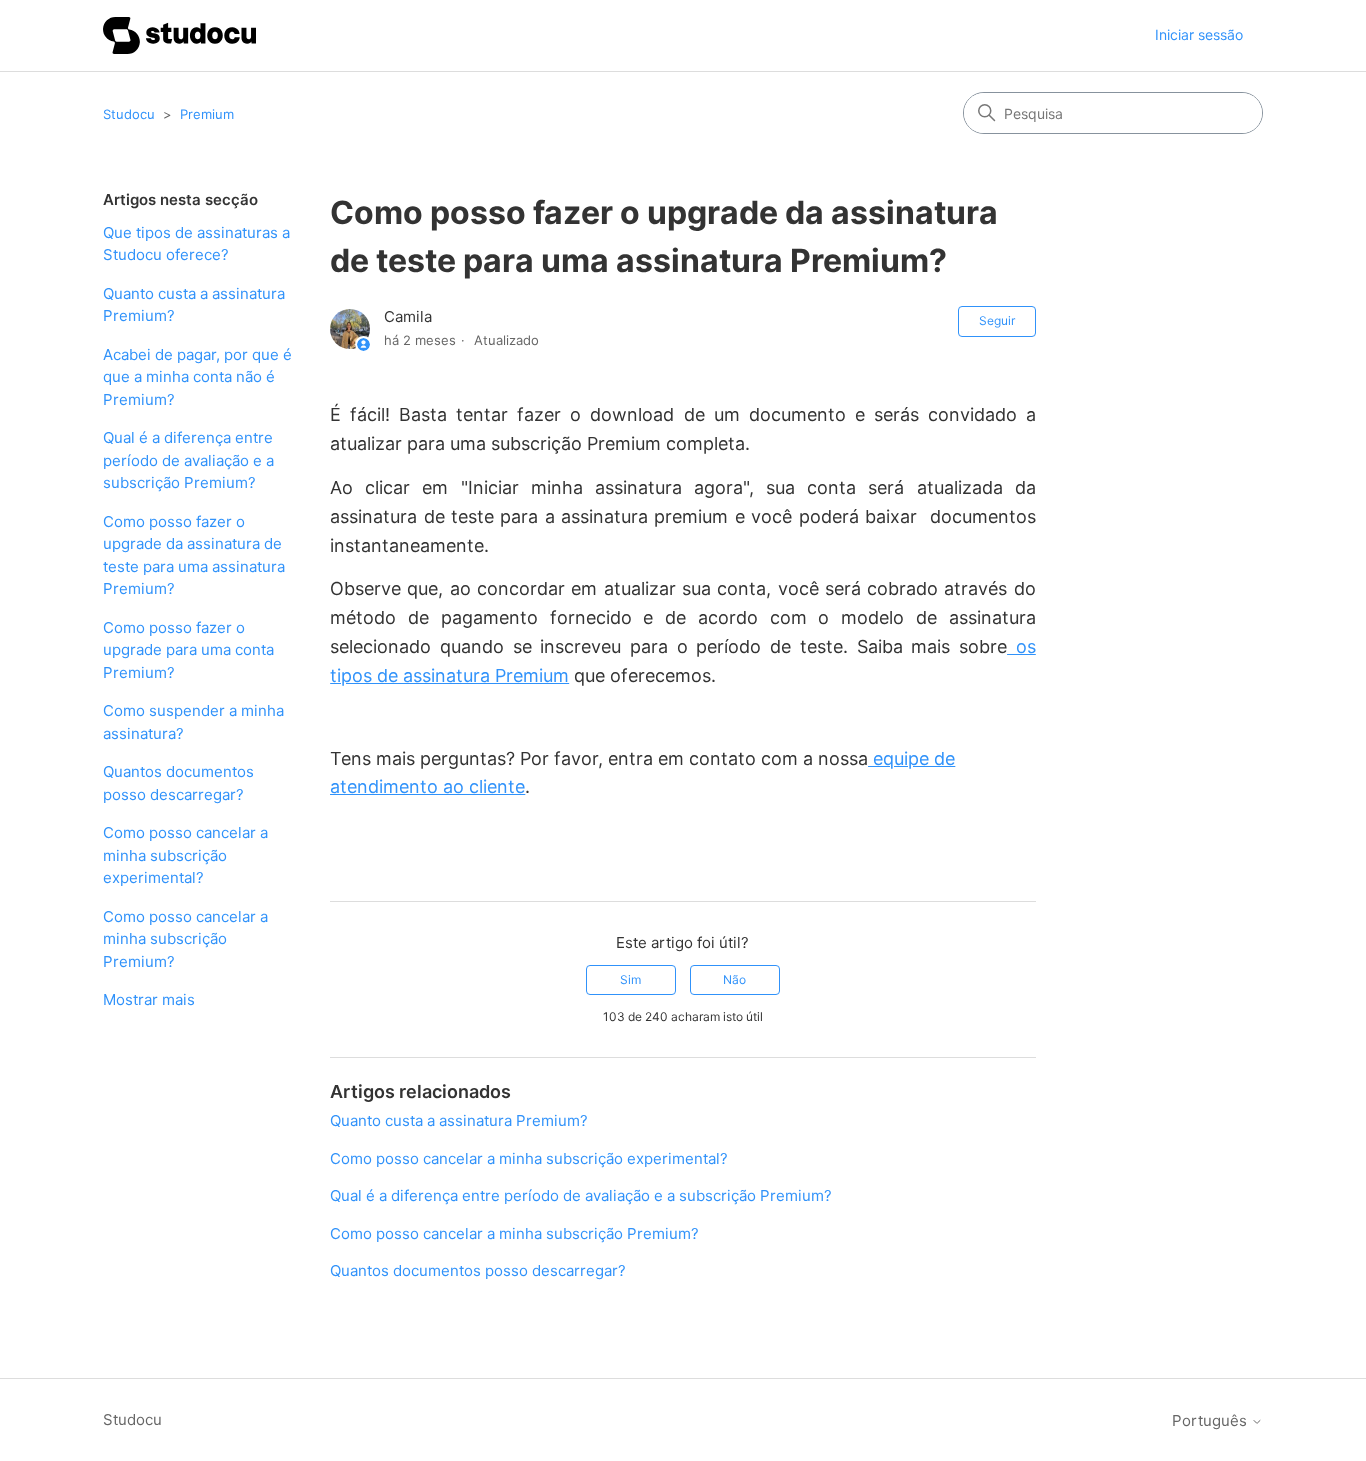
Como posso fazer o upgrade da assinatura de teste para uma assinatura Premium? (194, 555)
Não (734, 979)
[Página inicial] (179, 35)
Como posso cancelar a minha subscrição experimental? (185, 855)
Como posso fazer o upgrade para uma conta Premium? (188, 650)
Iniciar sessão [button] (1199, 34)
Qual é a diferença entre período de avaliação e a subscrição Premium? (188, 460)
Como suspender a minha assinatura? (193, 722)
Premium (207, 114)
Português (1211, 1420)
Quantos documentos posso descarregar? (178, 783)
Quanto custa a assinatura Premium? (194, 305)
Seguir (997, 320)
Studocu (129, 114)
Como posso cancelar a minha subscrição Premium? (185, 939)
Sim (630, 979)
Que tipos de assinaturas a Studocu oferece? (196, 244)
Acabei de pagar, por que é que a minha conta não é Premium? (197, 377)
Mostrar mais (149, 999)
